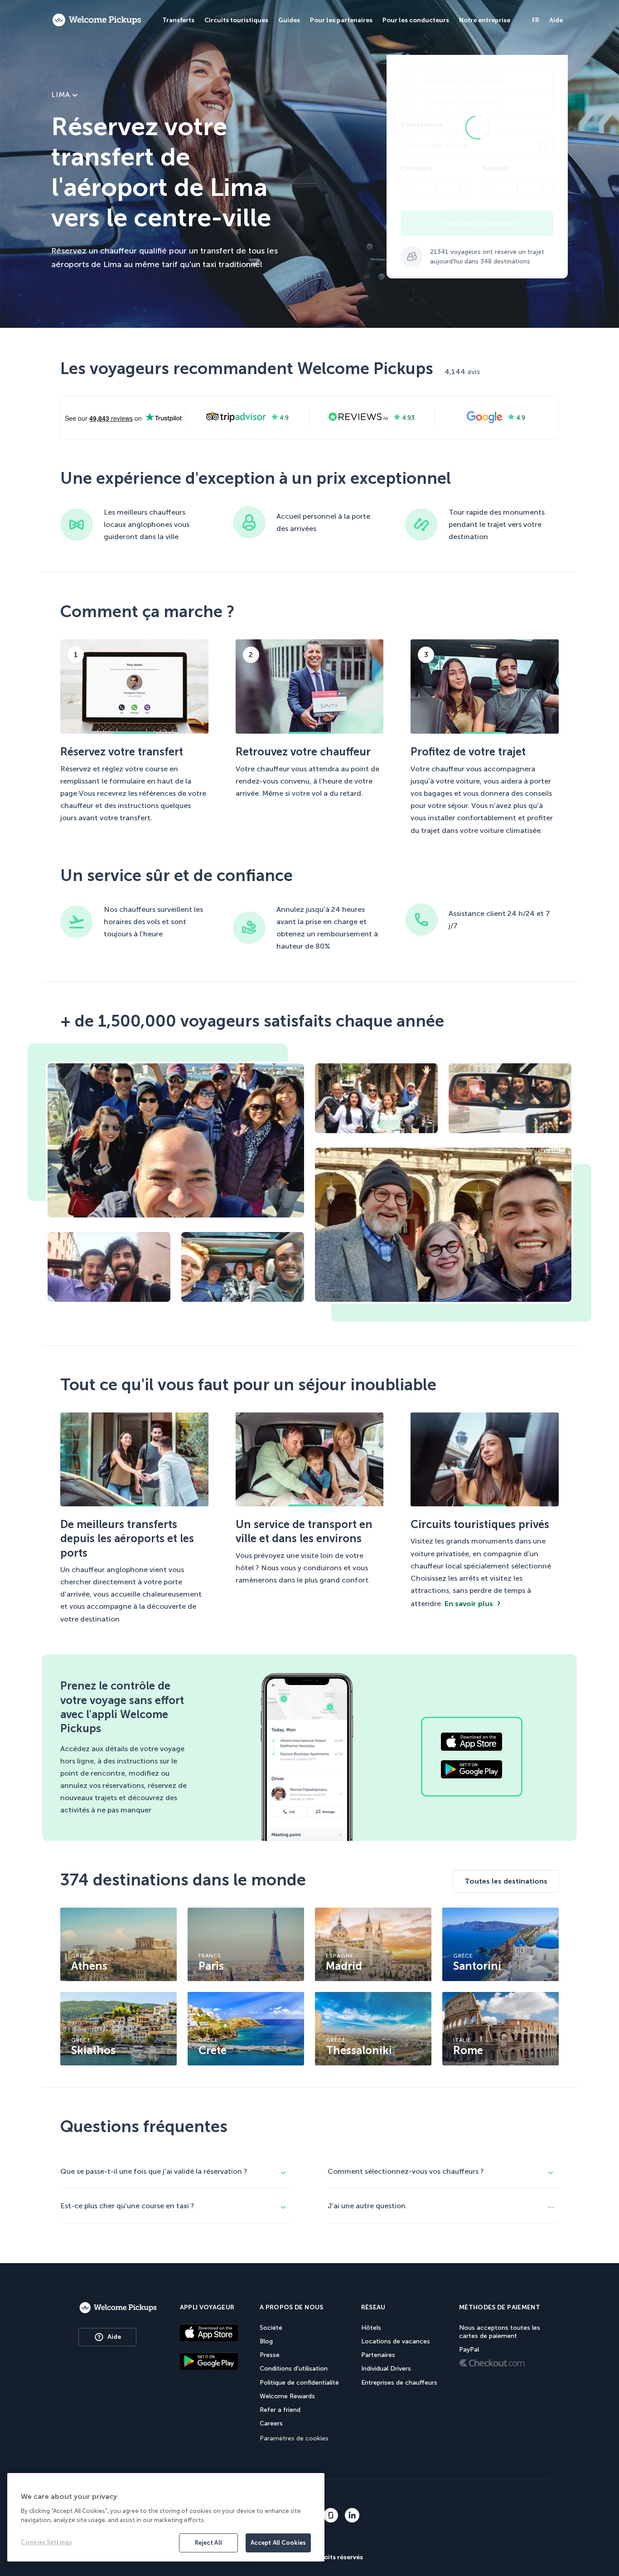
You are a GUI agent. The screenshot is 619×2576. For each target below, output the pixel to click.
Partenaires (378, 2355)
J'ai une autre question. (368, 2206)
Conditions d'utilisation (294, 2369)
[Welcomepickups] (97, 20)
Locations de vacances (396, 2341)
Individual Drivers (386, 2369)
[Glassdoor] (331, 2516)
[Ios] (209, 2334)
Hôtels (371, 2328)
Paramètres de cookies (294, 2438)
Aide (114, 2337)
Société (271, 2328)
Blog (266, 2341)
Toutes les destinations (506, 1881)
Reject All (208, 2543)
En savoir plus (469, 1604)
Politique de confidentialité (299, 2383)
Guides (289, 20)
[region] (166, 2517)
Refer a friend (280, 2410)
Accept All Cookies (278, 2543)
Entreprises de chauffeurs (399, 2383)
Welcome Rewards (287, 2396)
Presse (270, 2355)
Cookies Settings (46, 2542)
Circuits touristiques (236, 20)
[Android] (209, 2362)
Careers (271, 2423)
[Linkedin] (352, 2516)
